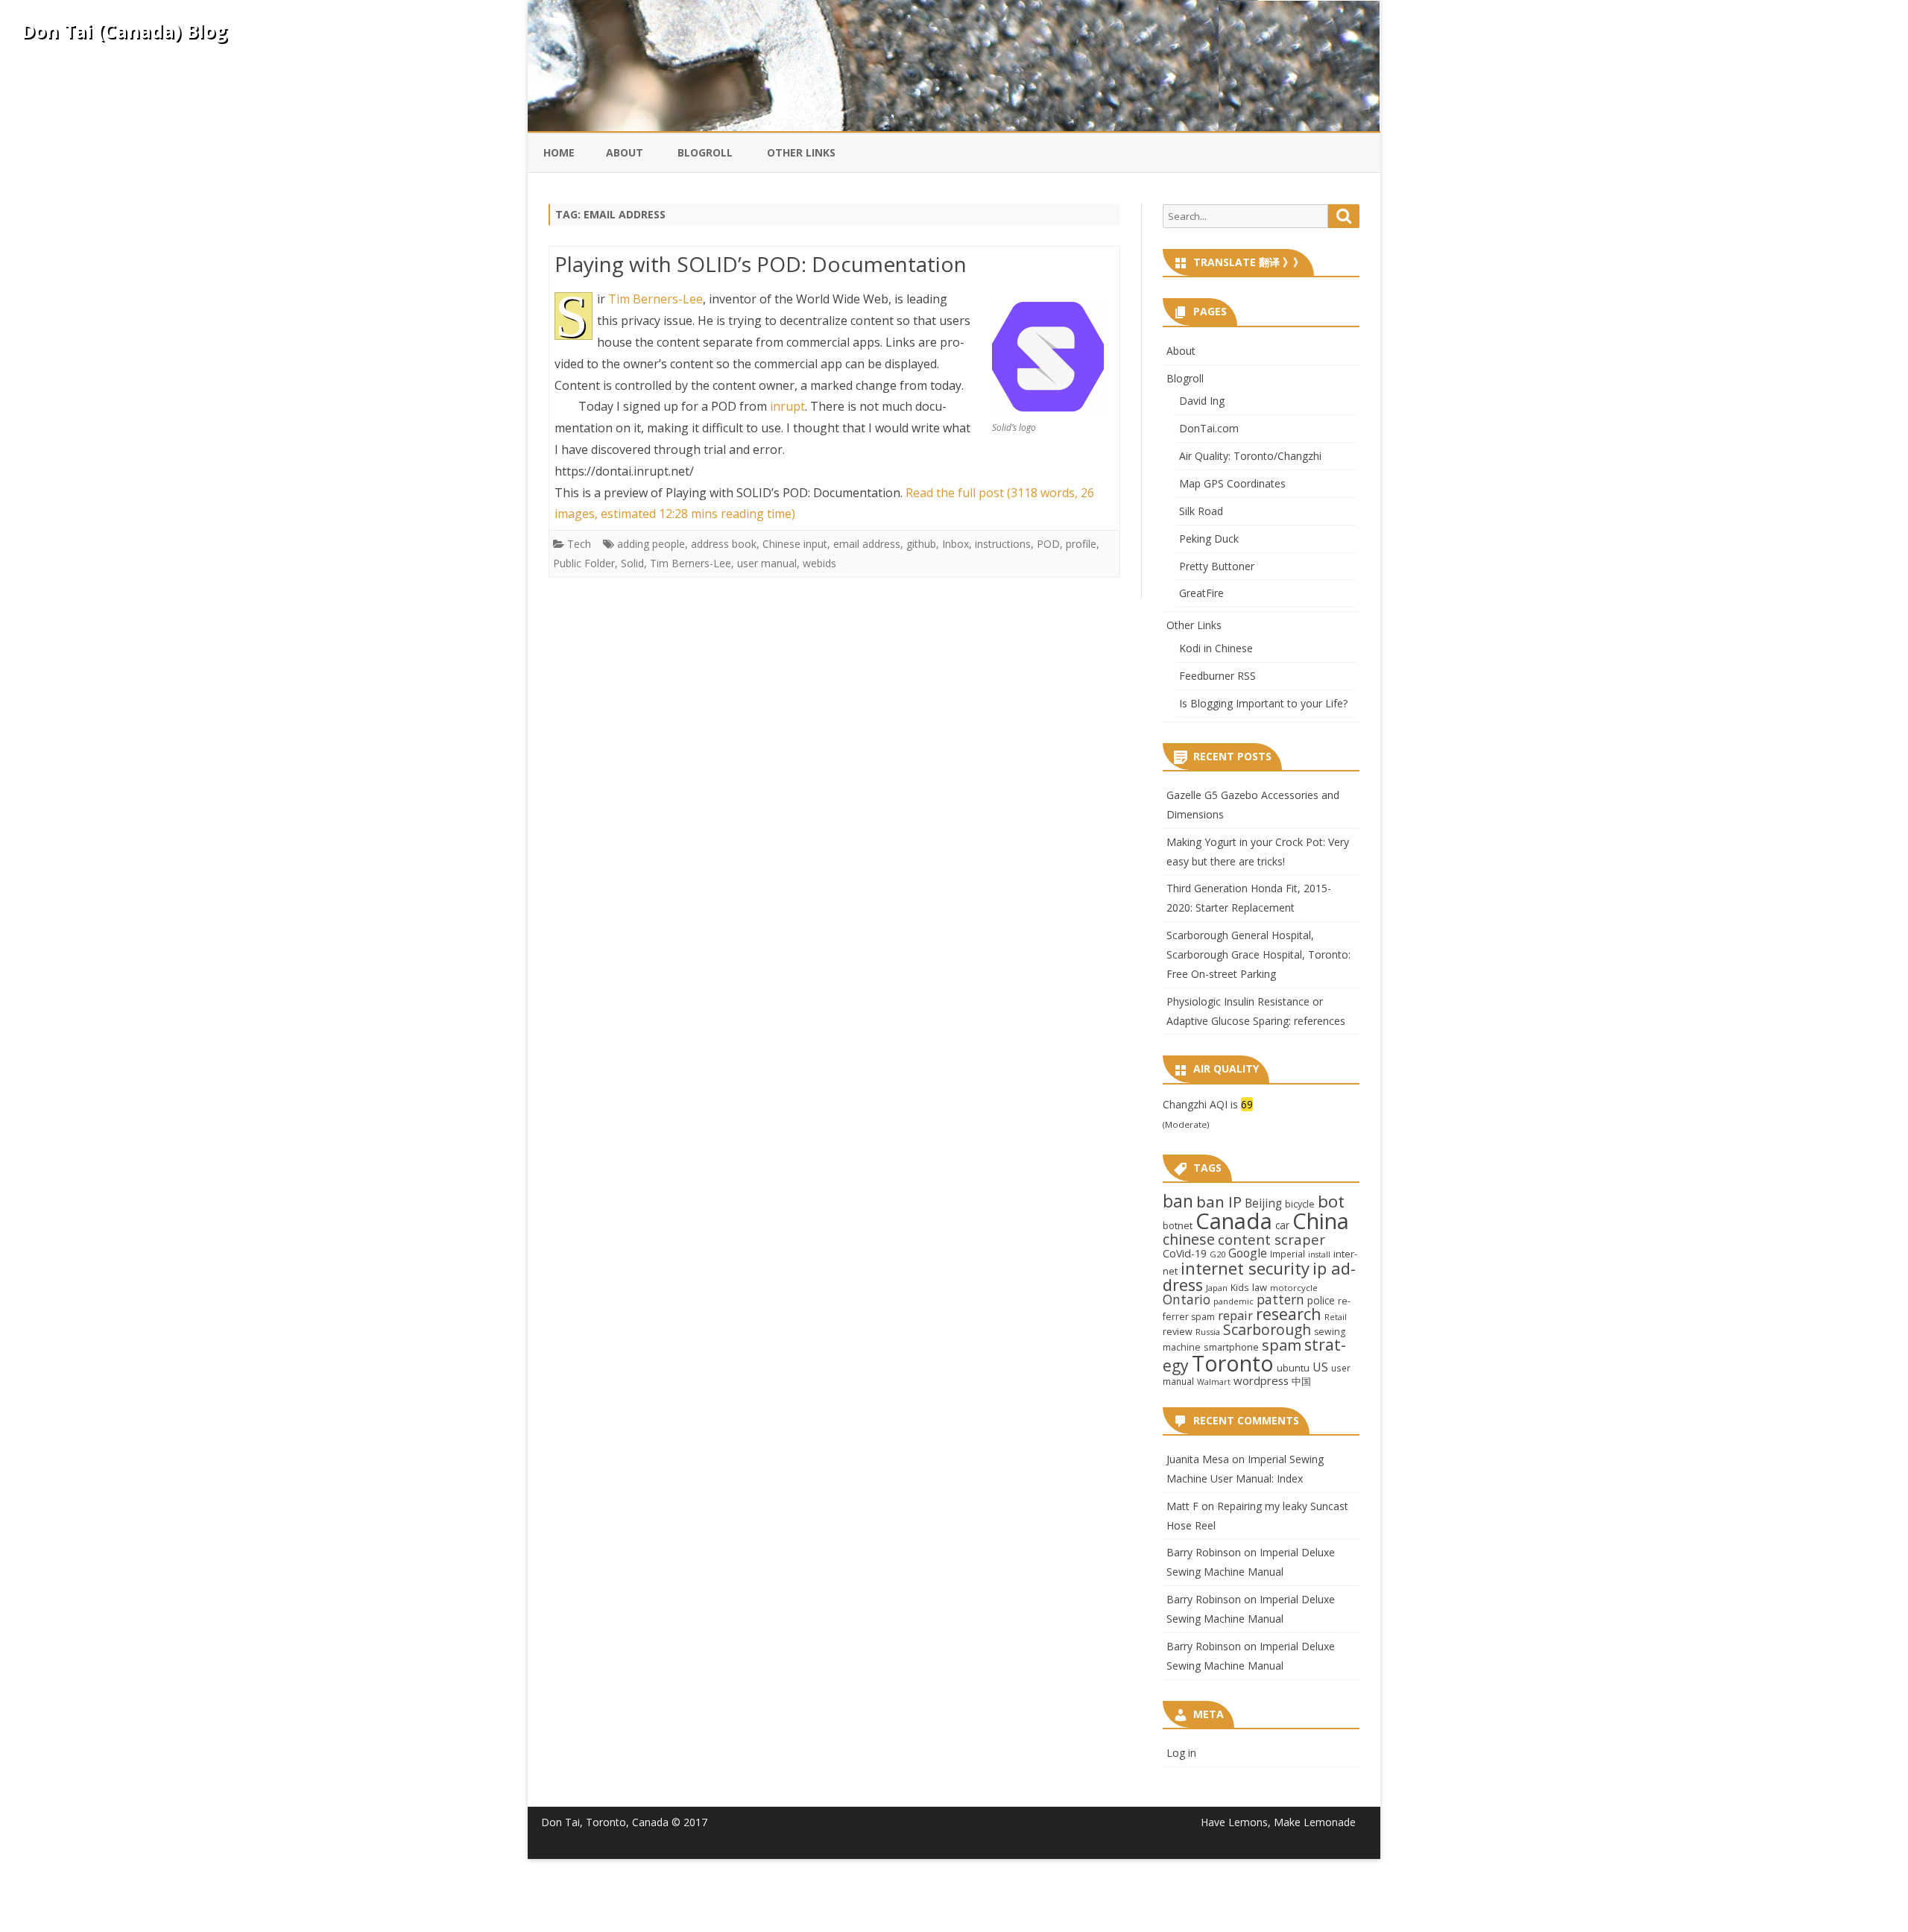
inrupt (787, 428)
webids (819, 585)
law (1260, 1287)
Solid (632, 585)
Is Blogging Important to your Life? (1263, 703)
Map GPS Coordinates (1232, 483)
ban (1178, 1201)
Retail (1336, 1317)
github (921, 565)
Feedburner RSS (1217, 676)
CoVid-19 (1185, 1253)
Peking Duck (1209, 539)
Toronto (1233, 1363)
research (1289, 1314)
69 (1247, 1104)
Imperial (1288, 1254)
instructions (1003, 565)
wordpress (1261, 1380)
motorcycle (1294, 1288)
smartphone (1231, 1347)
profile (1081, 565)
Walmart (1214, 1382)
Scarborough (1267, 1329)
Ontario (1187, 1299)
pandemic (1233, 1301)
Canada (1234, 1221)
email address (867, 565)
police (1321, 1300)
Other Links (801, 152)
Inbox (955, 565)
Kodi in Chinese (1216, 648)
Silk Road (1201, 511)
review (1178, 1331)
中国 (1301, 1381)
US (1320, 1367)
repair (1235, 1316)
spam (1282, 1345)
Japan (1217, 1288)
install (1319, 1254)
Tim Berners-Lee (656, 299)
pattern (1280, 1299)
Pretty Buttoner (1217, 566)
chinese (1189, 1239)
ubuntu (1293, 1368)
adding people (651, 565)
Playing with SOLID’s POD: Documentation (761, 264)
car (1282, 1225)
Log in (1181, 1753)
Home (559, 152)
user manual (767, 585)
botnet (1178, 1225)
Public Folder (584, 585)
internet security (1245, 1268)
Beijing (1263, 1203)
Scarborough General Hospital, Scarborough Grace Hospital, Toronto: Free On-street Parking (1258, 954)
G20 (1217, 1254)
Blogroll (705, 152)
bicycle (1300, 1204)
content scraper (1272, 1239)
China (1321, 1221)
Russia (1208, 1332)
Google (1248, 1253)
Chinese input (795, 565)
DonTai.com (1209, 428)
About (625, 152)
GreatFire (1201, 593)
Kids (1240, 1287)
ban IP (1219, 1202)
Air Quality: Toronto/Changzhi (1250, 456)
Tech (579, 565)
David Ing (1202, 401)
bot (1331, 1201)
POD (1048, 565)
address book (724, 565)
